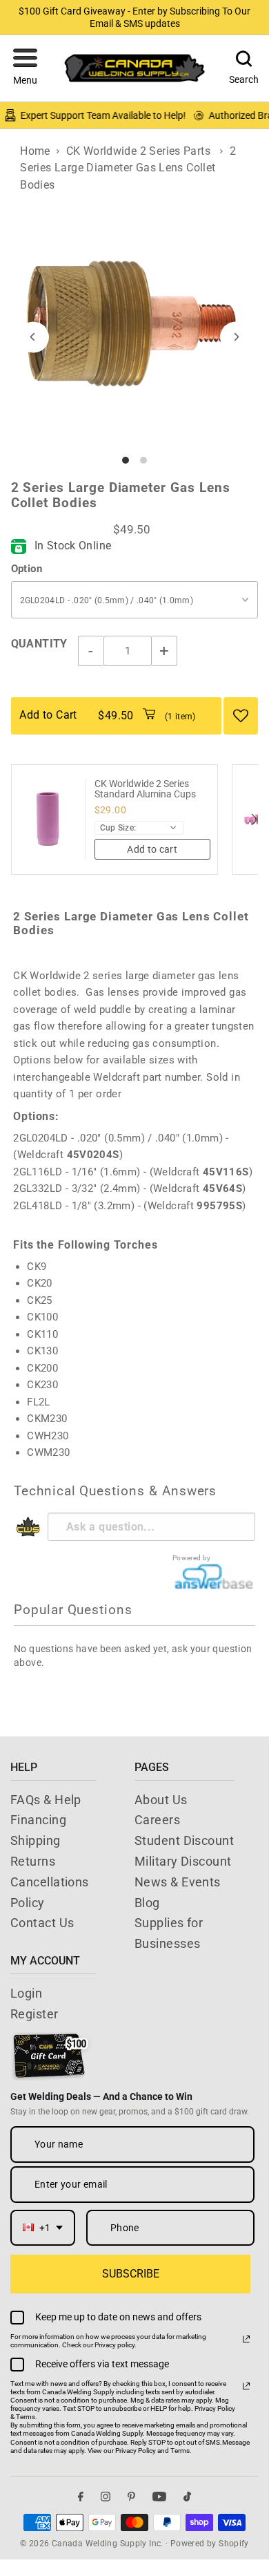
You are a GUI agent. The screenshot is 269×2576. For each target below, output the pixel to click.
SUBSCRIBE (131, 2274)
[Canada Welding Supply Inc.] (134, 68)
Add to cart (152, 849)
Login (26, 1993)
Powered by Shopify (210, 2544)
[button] (25, 68)
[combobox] (43, 2228)
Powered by (192, 1558)
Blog (147, 1903)
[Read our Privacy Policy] (246, 2339)
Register (34, 2014)
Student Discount (184, 1840)
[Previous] (33, 337)
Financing (38, 1820)
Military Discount (183, 1861)
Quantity (39, 644)
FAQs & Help (46, 1800)
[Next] (236, 337)
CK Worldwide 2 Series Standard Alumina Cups (145, 789)
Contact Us (42, 1923)
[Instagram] (106, 2497)
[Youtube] (159, 2497)
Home (35, 151)
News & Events (178, 1882)
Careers (157, 1820)
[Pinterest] (131, 2497)
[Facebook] (81, 2497)
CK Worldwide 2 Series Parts (138, 151)
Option (27, 569)
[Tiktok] (187, 2497)
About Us (161, 1800)
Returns (33, 1861)
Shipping (36, 1840)
